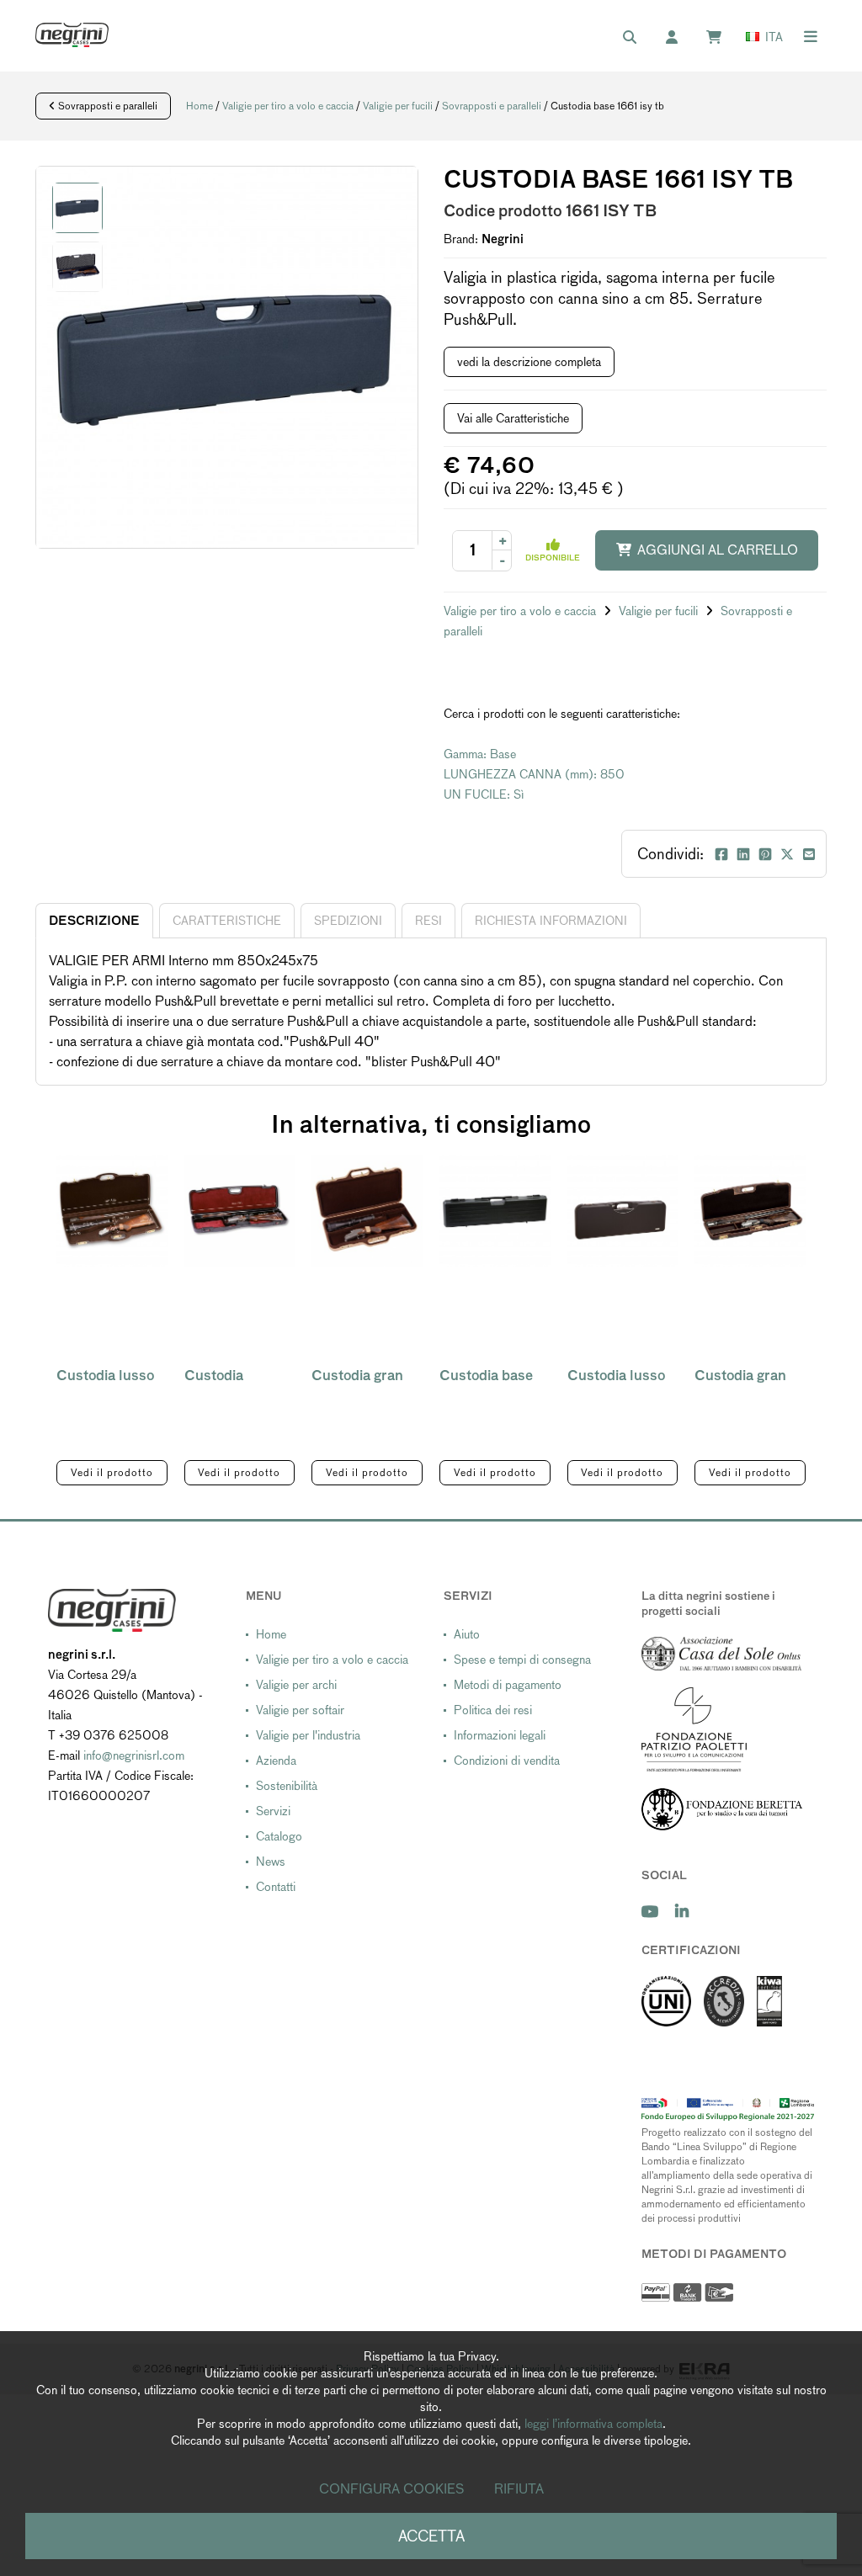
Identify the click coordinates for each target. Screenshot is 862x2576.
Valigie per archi (296, 1685)
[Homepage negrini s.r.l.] (72, 35)
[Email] (809, 854)
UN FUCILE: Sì (484, 794)
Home (200, 106)
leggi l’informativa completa (593, 2424)
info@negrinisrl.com (134, 1755)
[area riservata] (680, 38)
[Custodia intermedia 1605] (240, 1211)
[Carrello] (722, 38)
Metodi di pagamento (508, 1685)
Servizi (273, 1811)
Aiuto (467, 1634)
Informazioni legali (500, 1735)
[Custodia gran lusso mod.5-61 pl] (367, 1211)
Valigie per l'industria (308, 1735)
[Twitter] (787, 854)
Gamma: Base (480, 754)
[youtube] (650, 1912)
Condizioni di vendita (507, 1761)
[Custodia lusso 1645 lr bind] (623, 1211)
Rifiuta (519, 2489)
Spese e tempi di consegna (522, 1660)
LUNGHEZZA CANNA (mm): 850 (534, 774)
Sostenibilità (287, 1786)
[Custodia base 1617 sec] (495, 1211)
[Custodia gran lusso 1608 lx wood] (750, 1211)
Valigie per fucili (398, 106)
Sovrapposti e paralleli (106, 106)
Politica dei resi (493, 1710)
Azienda (276, 1761)
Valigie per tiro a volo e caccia (288, 106)
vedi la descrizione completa (529, 362)
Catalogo (279, 1836)
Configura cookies (392, 2489)
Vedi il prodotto (112, 1473)
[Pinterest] (765, 854)
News (271, 1862)
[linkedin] (682, 1912)
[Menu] (811, 37)
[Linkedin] (743, 854)
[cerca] (638, 38)
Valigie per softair (300, 1710)
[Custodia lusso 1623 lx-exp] (112, 1211)
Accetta (431, 2536)
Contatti (276, 1887)
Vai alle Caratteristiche (513, 418)
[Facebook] (721, 854)
